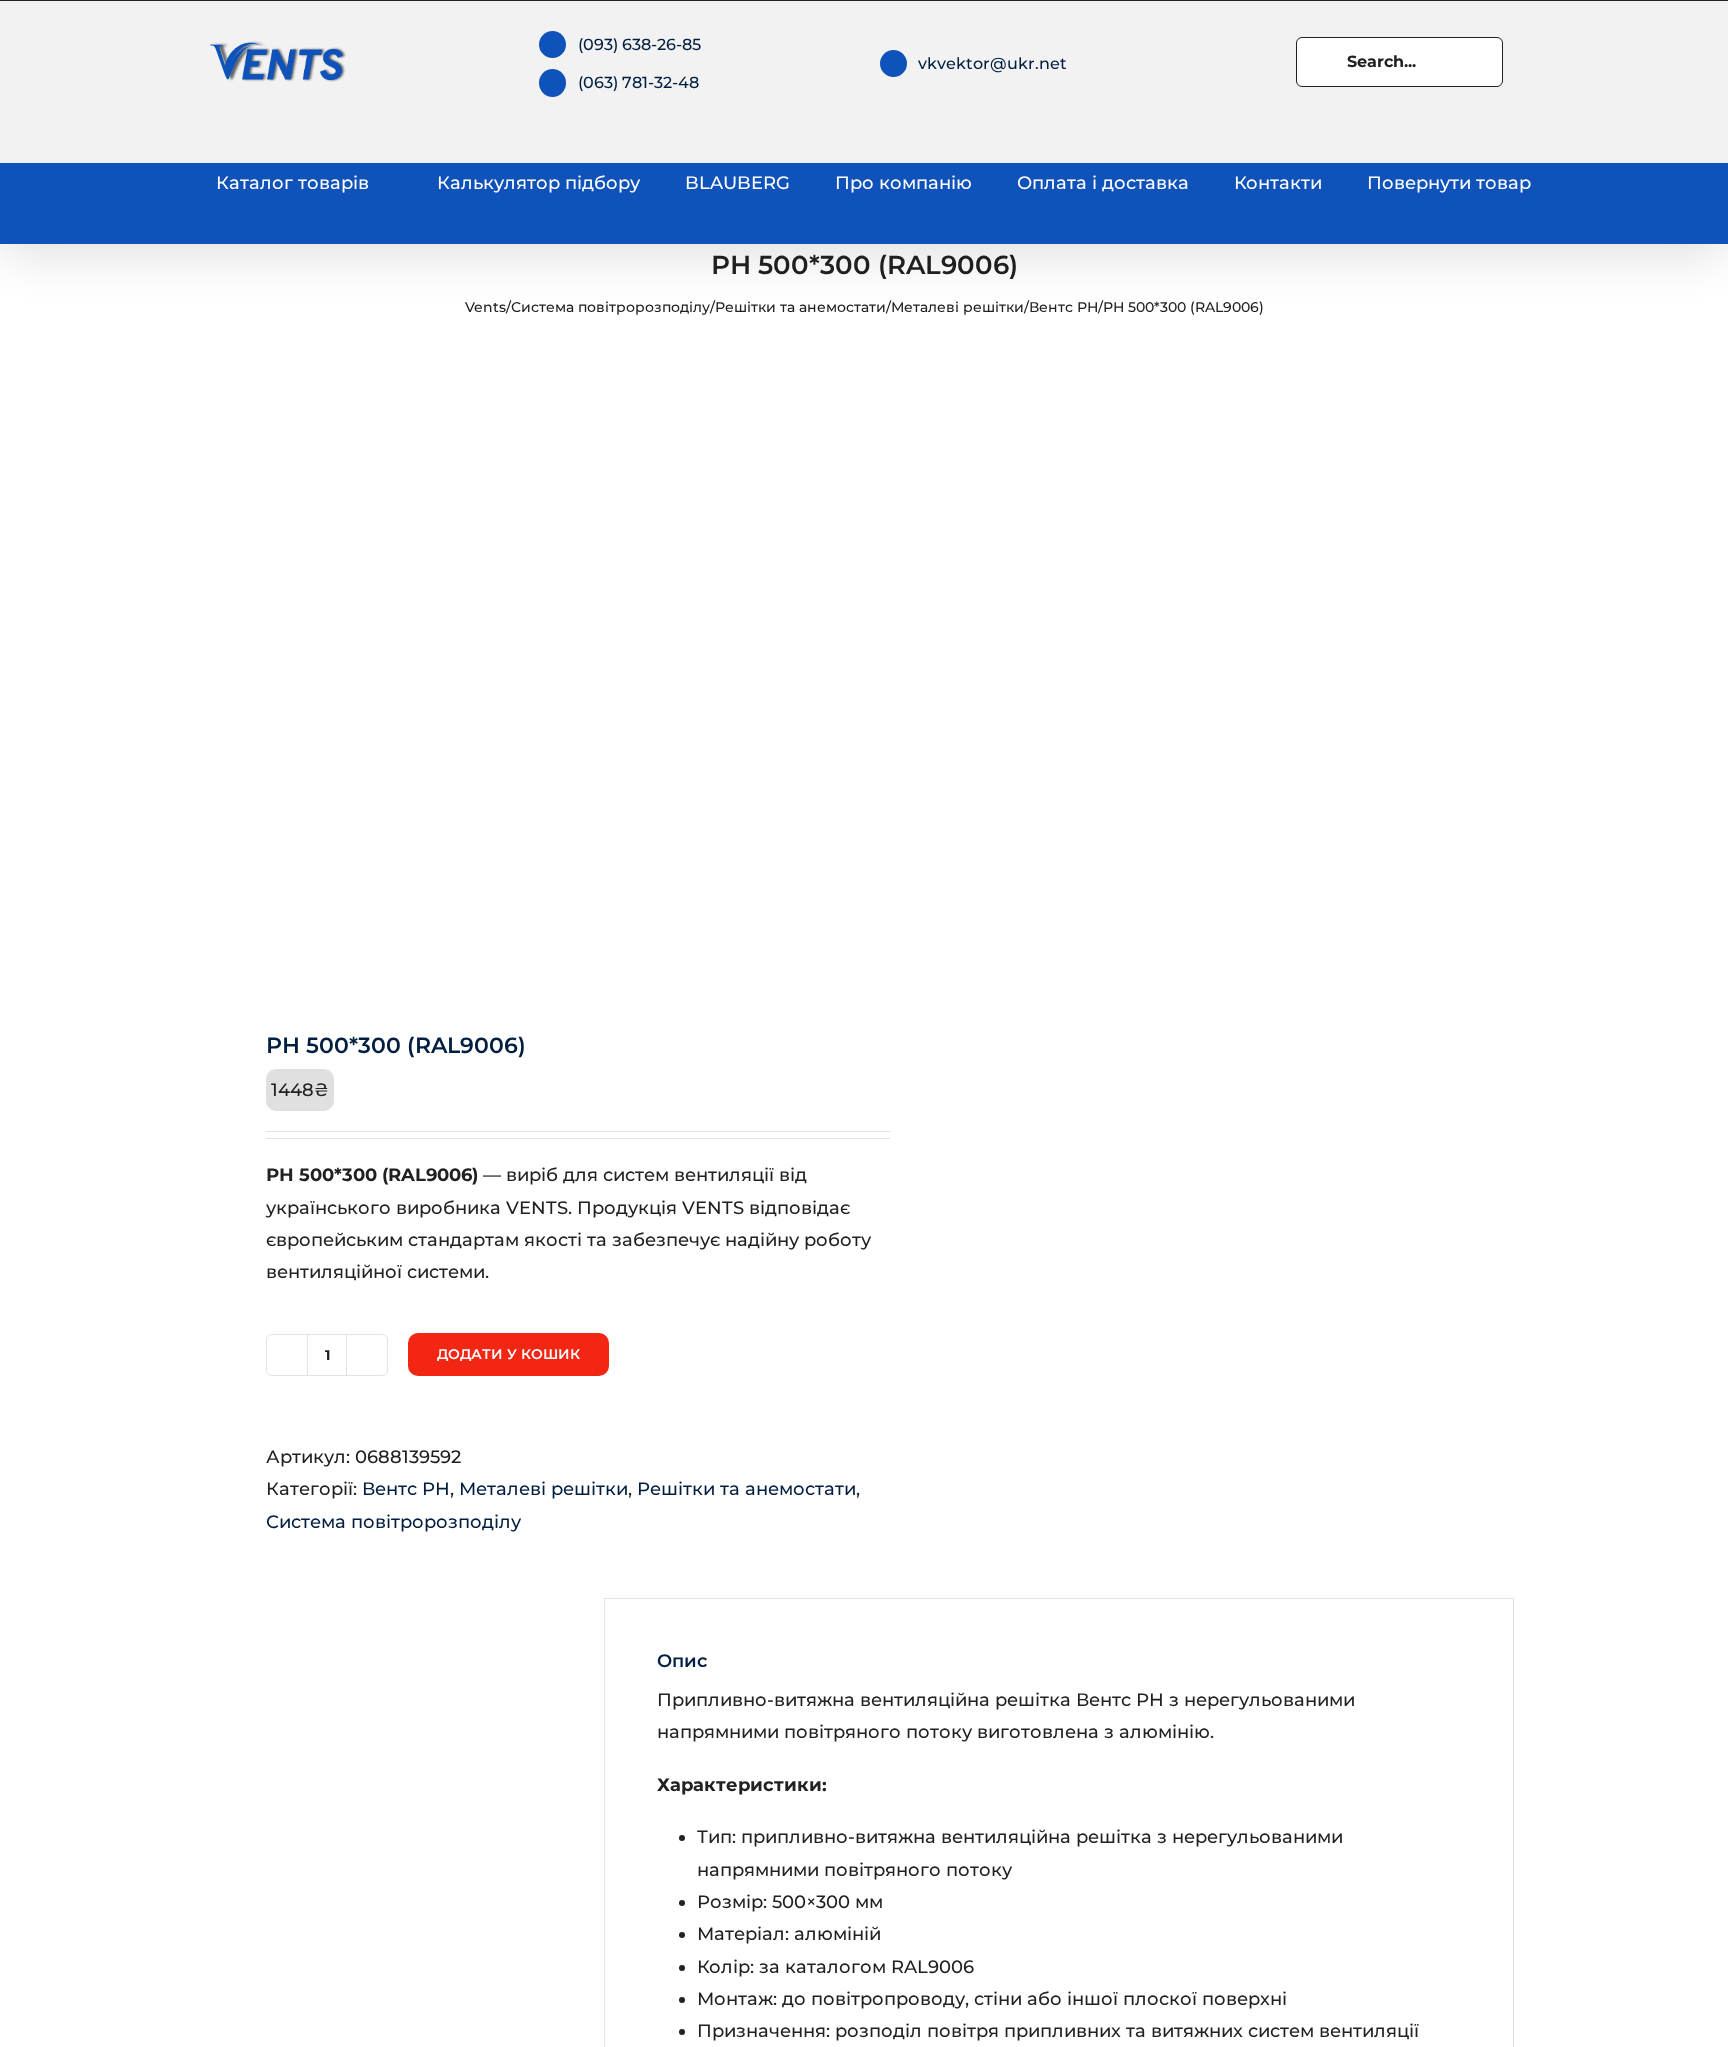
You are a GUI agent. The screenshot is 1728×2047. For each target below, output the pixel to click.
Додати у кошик (508, 1354)
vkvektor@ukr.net (992, 63)
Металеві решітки (957, 307)
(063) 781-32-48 (638, 82)
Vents (485, 307)
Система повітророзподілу (610, 307)
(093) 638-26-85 (639, 44)
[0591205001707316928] (526, 671)
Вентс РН (1063, 307)
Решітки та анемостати (800, 307)
